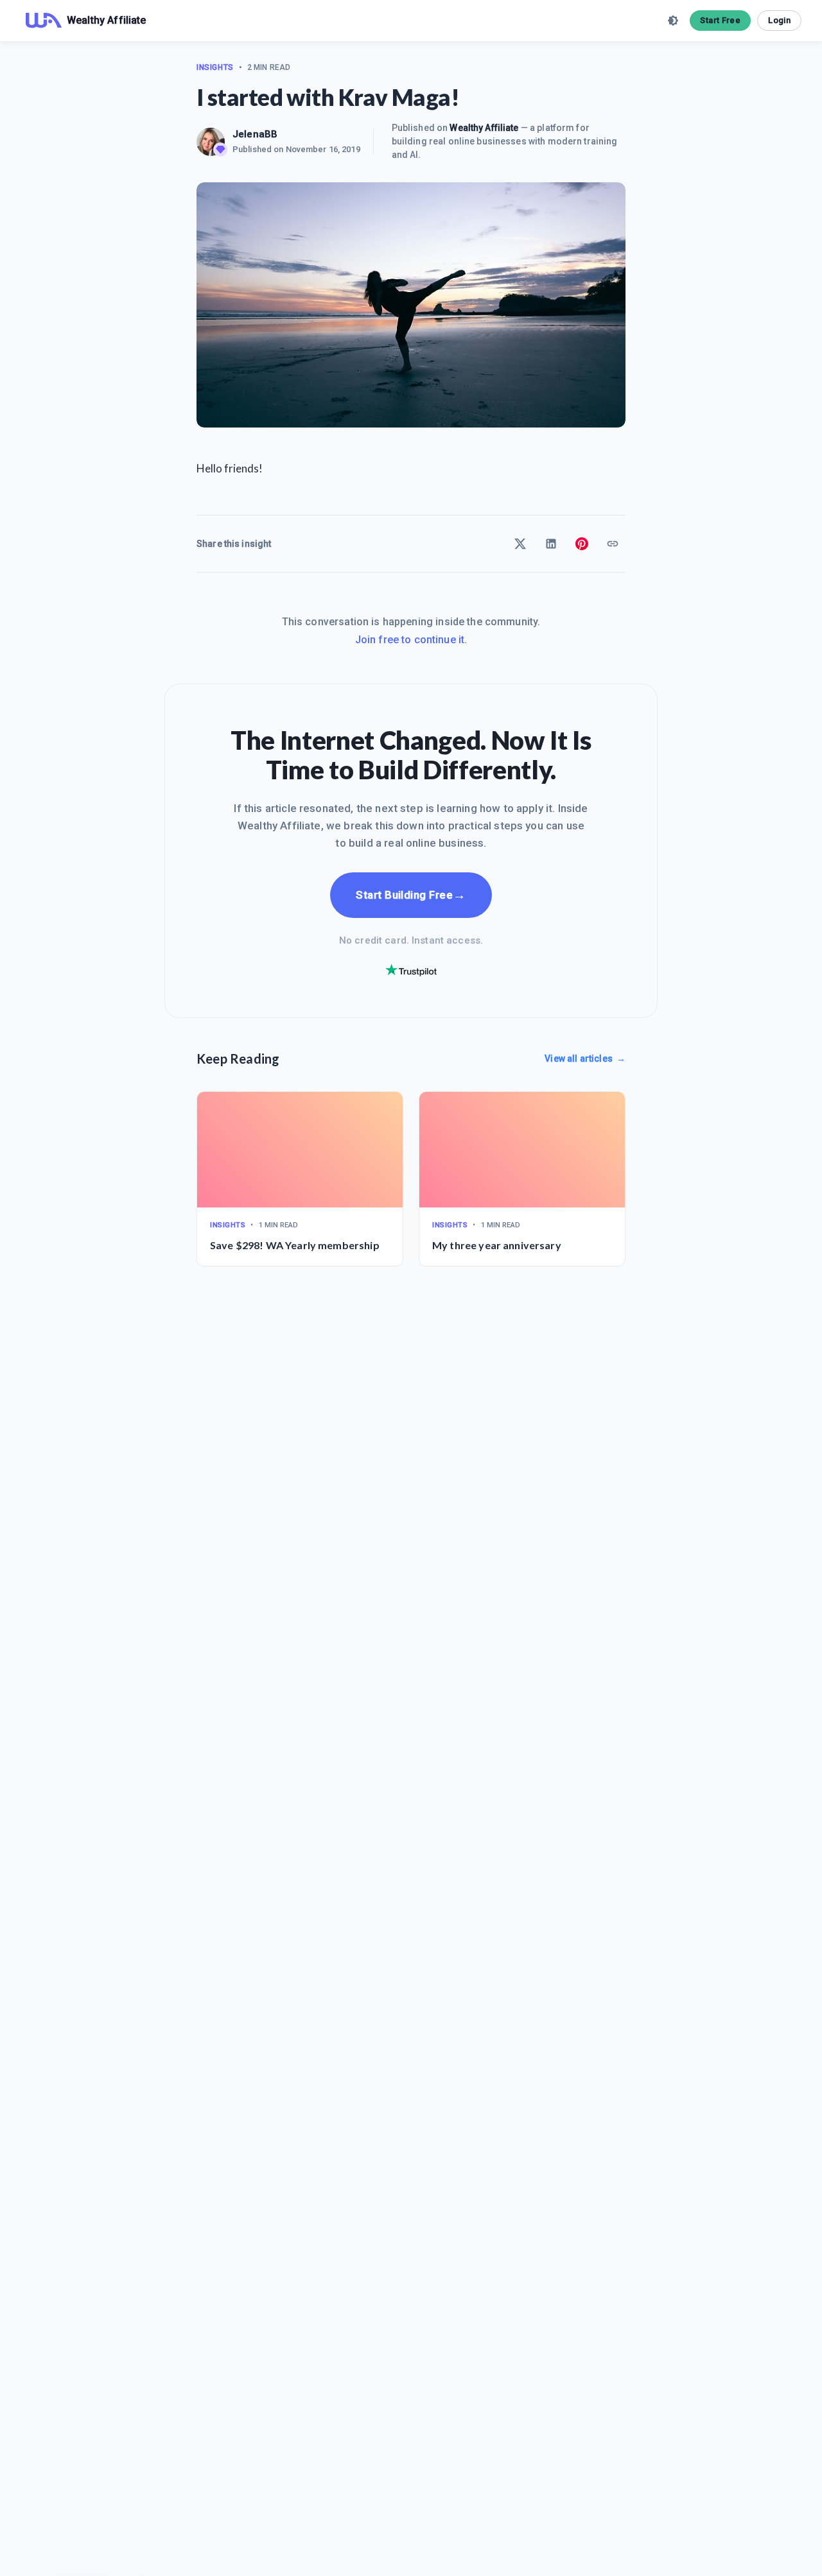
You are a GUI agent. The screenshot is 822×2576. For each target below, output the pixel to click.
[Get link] (613, 544)
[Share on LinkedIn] (551, 544)
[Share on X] (520, 544)
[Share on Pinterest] (582, 544)
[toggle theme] (673, 21)
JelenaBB (255, 134)
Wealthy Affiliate (484, 128)
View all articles (585, 1059)
